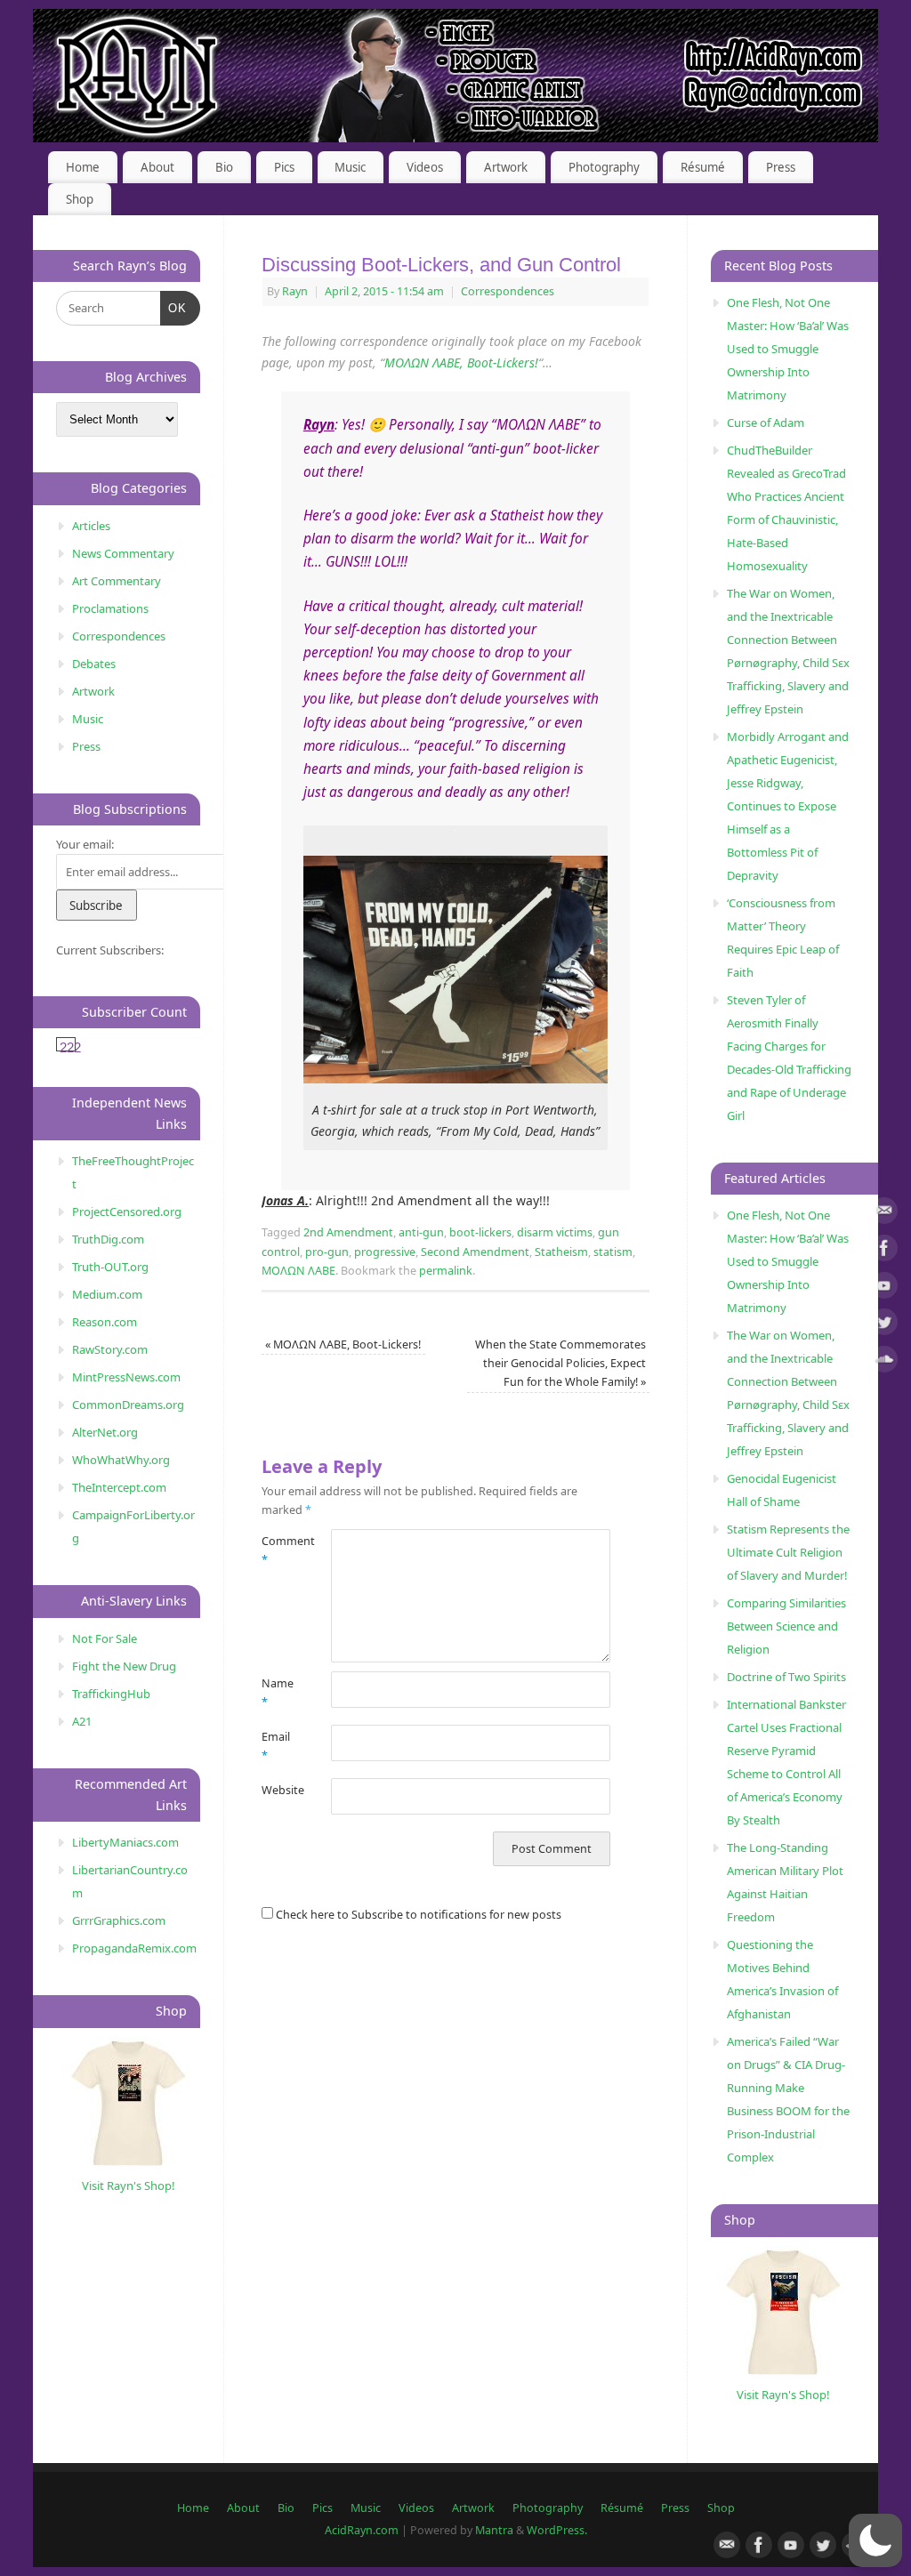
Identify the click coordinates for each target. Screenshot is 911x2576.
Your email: (85, 844)
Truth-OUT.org (110, 1267)
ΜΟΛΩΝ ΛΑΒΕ (298, 1271)
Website (279, 1790)
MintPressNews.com (126, 1377)
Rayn (295, 291)
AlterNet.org (105, 1432)
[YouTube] (884, 1288)
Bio (224, 167)
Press (781, 167)
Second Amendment (475, 1252)
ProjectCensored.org (127, 1212)
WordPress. (557, 2530)
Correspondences (508, 291)
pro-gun (327, 1252)
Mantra (494, 2530)
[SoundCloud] (884, 1362)
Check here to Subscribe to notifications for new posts (417, 1915)
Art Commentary (117, 581)
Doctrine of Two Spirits (786, 1677)
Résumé (703, 167)
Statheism (561, 1252)
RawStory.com (110, 1349)
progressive (385, 1252)
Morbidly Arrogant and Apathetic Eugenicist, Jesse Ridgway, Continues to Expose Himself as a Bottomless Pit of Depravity (788, 806)
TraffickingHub (111, 1694)
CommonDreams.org (128, 1405)
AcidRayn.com (362, 2530)
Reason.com (105, 1322)
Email (276, 1746)
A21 (82, 1721)
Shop (80, 199)
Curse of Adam (766, 423)
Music (350, 167)
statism (613, 1252)
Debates (94, 664)
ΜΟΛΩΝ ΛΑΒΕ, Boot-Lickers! (461, 362)
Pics (284, 167)
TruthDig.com (108, 1239)
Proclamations (110, 608)
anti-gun (421, 1232)
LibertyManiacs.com (125, 1842)
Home (83, 167)
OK (174, 308)
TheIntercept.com (119, 1487)
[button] (875, 2540)
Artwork (506, 167)
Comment (279, 1550)
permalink (446, 1271)
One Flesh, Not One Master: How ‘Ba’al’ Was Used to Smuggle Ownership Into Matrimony (788, 349)
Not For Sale (105, 1638)
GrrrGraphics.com (119, 1920)
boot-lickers (480, 1232)
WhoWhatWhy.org (121, 1460)
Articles (91, 526)
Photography (604, 167)
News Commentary (123, 553)
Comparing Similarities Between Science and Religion (786, 1626)
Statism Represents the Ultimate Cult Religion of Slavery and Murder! (788, 1552)
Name (278, 1693)
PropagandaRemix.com (134, 1948)
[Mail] (884, 1214)
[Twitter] (884, 1325)
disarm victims (555, 1232)
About (157, 167)
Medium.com (107, 1294)
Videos (425, 167)
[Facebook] (884, 1251)
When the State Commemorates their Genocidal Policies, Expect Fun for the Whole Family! (560, 1364)
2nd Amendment (348, 1232)
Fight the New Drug (124, 1666)
